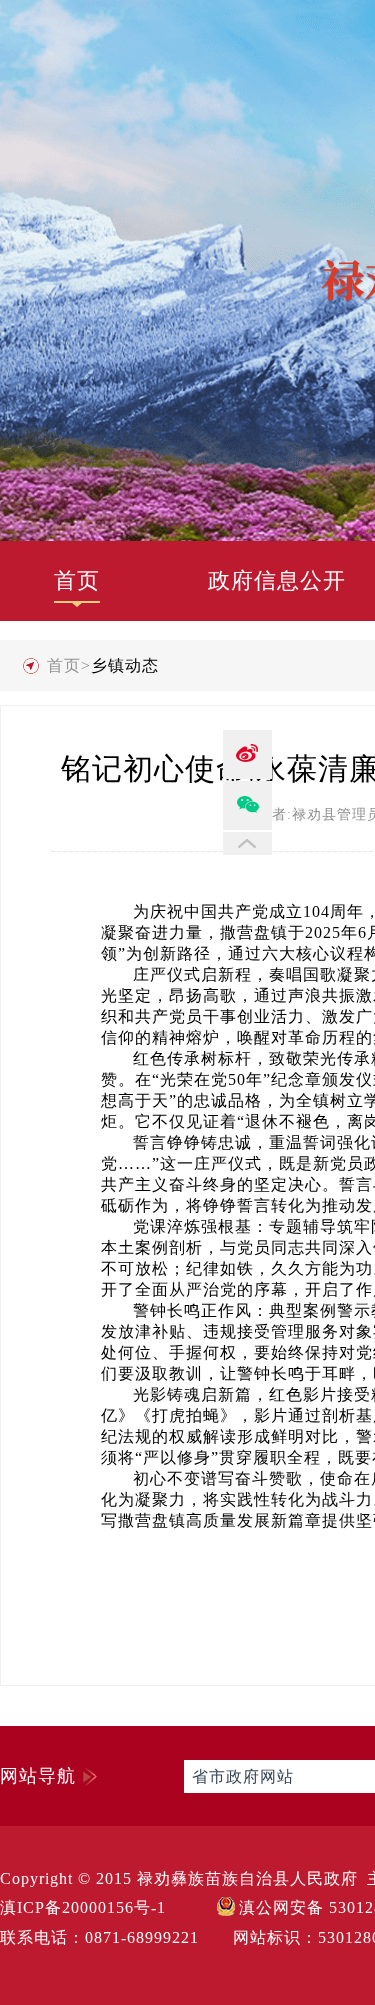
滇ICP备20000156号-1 (83, 1907)
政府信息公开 (277, 580)
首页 (77, 580)
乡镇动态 (125, 665)
